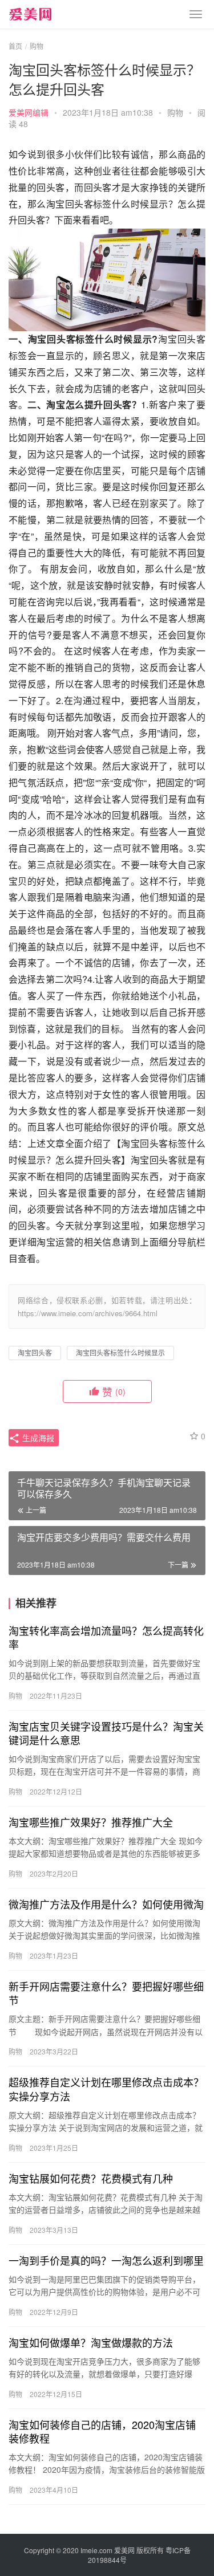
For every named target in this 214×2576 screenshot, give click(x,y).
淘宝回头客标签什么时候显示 (120, 1352)
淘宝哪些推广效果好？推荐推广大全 (91, 1822)
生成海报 (37, 1438)
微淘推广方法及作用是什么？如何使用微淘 (106, 1904)
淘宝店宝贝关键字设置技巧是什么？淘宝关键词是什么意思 (106, 1733)
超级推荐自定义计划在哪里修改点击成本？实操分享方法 (106, 2089)
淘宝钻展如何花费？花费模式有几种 (91, 2178)
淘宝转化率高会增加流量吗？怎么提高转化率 (106, 1637)
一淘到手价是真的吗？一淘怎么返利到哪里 (106, 2260)
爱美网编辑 (29, 112)
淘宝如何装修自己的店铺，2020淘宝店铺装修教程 (102, 2431)
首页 (15, 46)
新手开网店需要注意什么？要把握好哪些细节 (106, 1993)
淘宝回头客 (35, 1352)
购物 (175, 112)
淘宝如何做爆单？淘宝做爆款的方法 (91, 2342)
